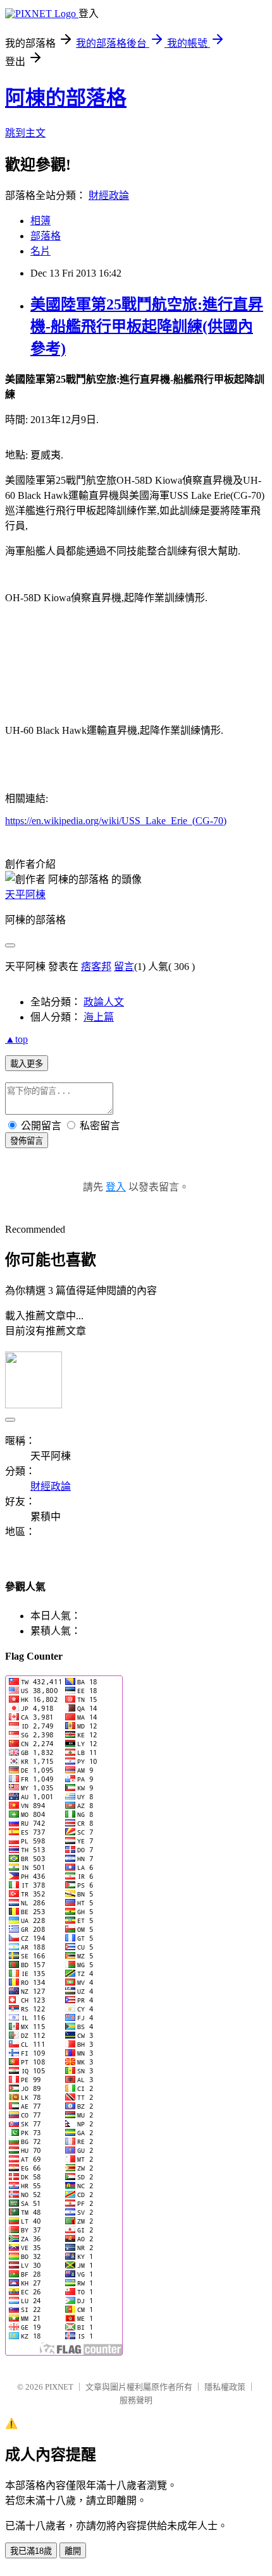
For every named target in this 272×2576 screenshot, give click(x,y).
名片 (40, 251)
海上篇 (99, 1017)
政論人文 (104, 1002)
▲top (16, 1039)
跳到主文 (25, 133)
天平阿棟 (25, 895)
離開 (73, 2551)
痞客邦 (96, 967)
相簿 (40, 221)
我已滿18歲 (31, 2551)
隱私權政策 (225, 2387)
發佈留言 (27, 1141)
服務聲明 (136, 2400)
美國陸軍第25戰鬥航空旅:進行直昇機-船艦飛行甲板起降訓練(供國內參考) (147, 326)
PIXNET (59, 2387)
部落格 (46, 236)
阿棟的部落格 (66, 98)
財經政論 (109, 195)
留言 (124, 967)
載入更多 (27, 1064)
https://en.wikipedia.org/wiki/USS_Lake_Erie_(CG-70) (116, 821)
